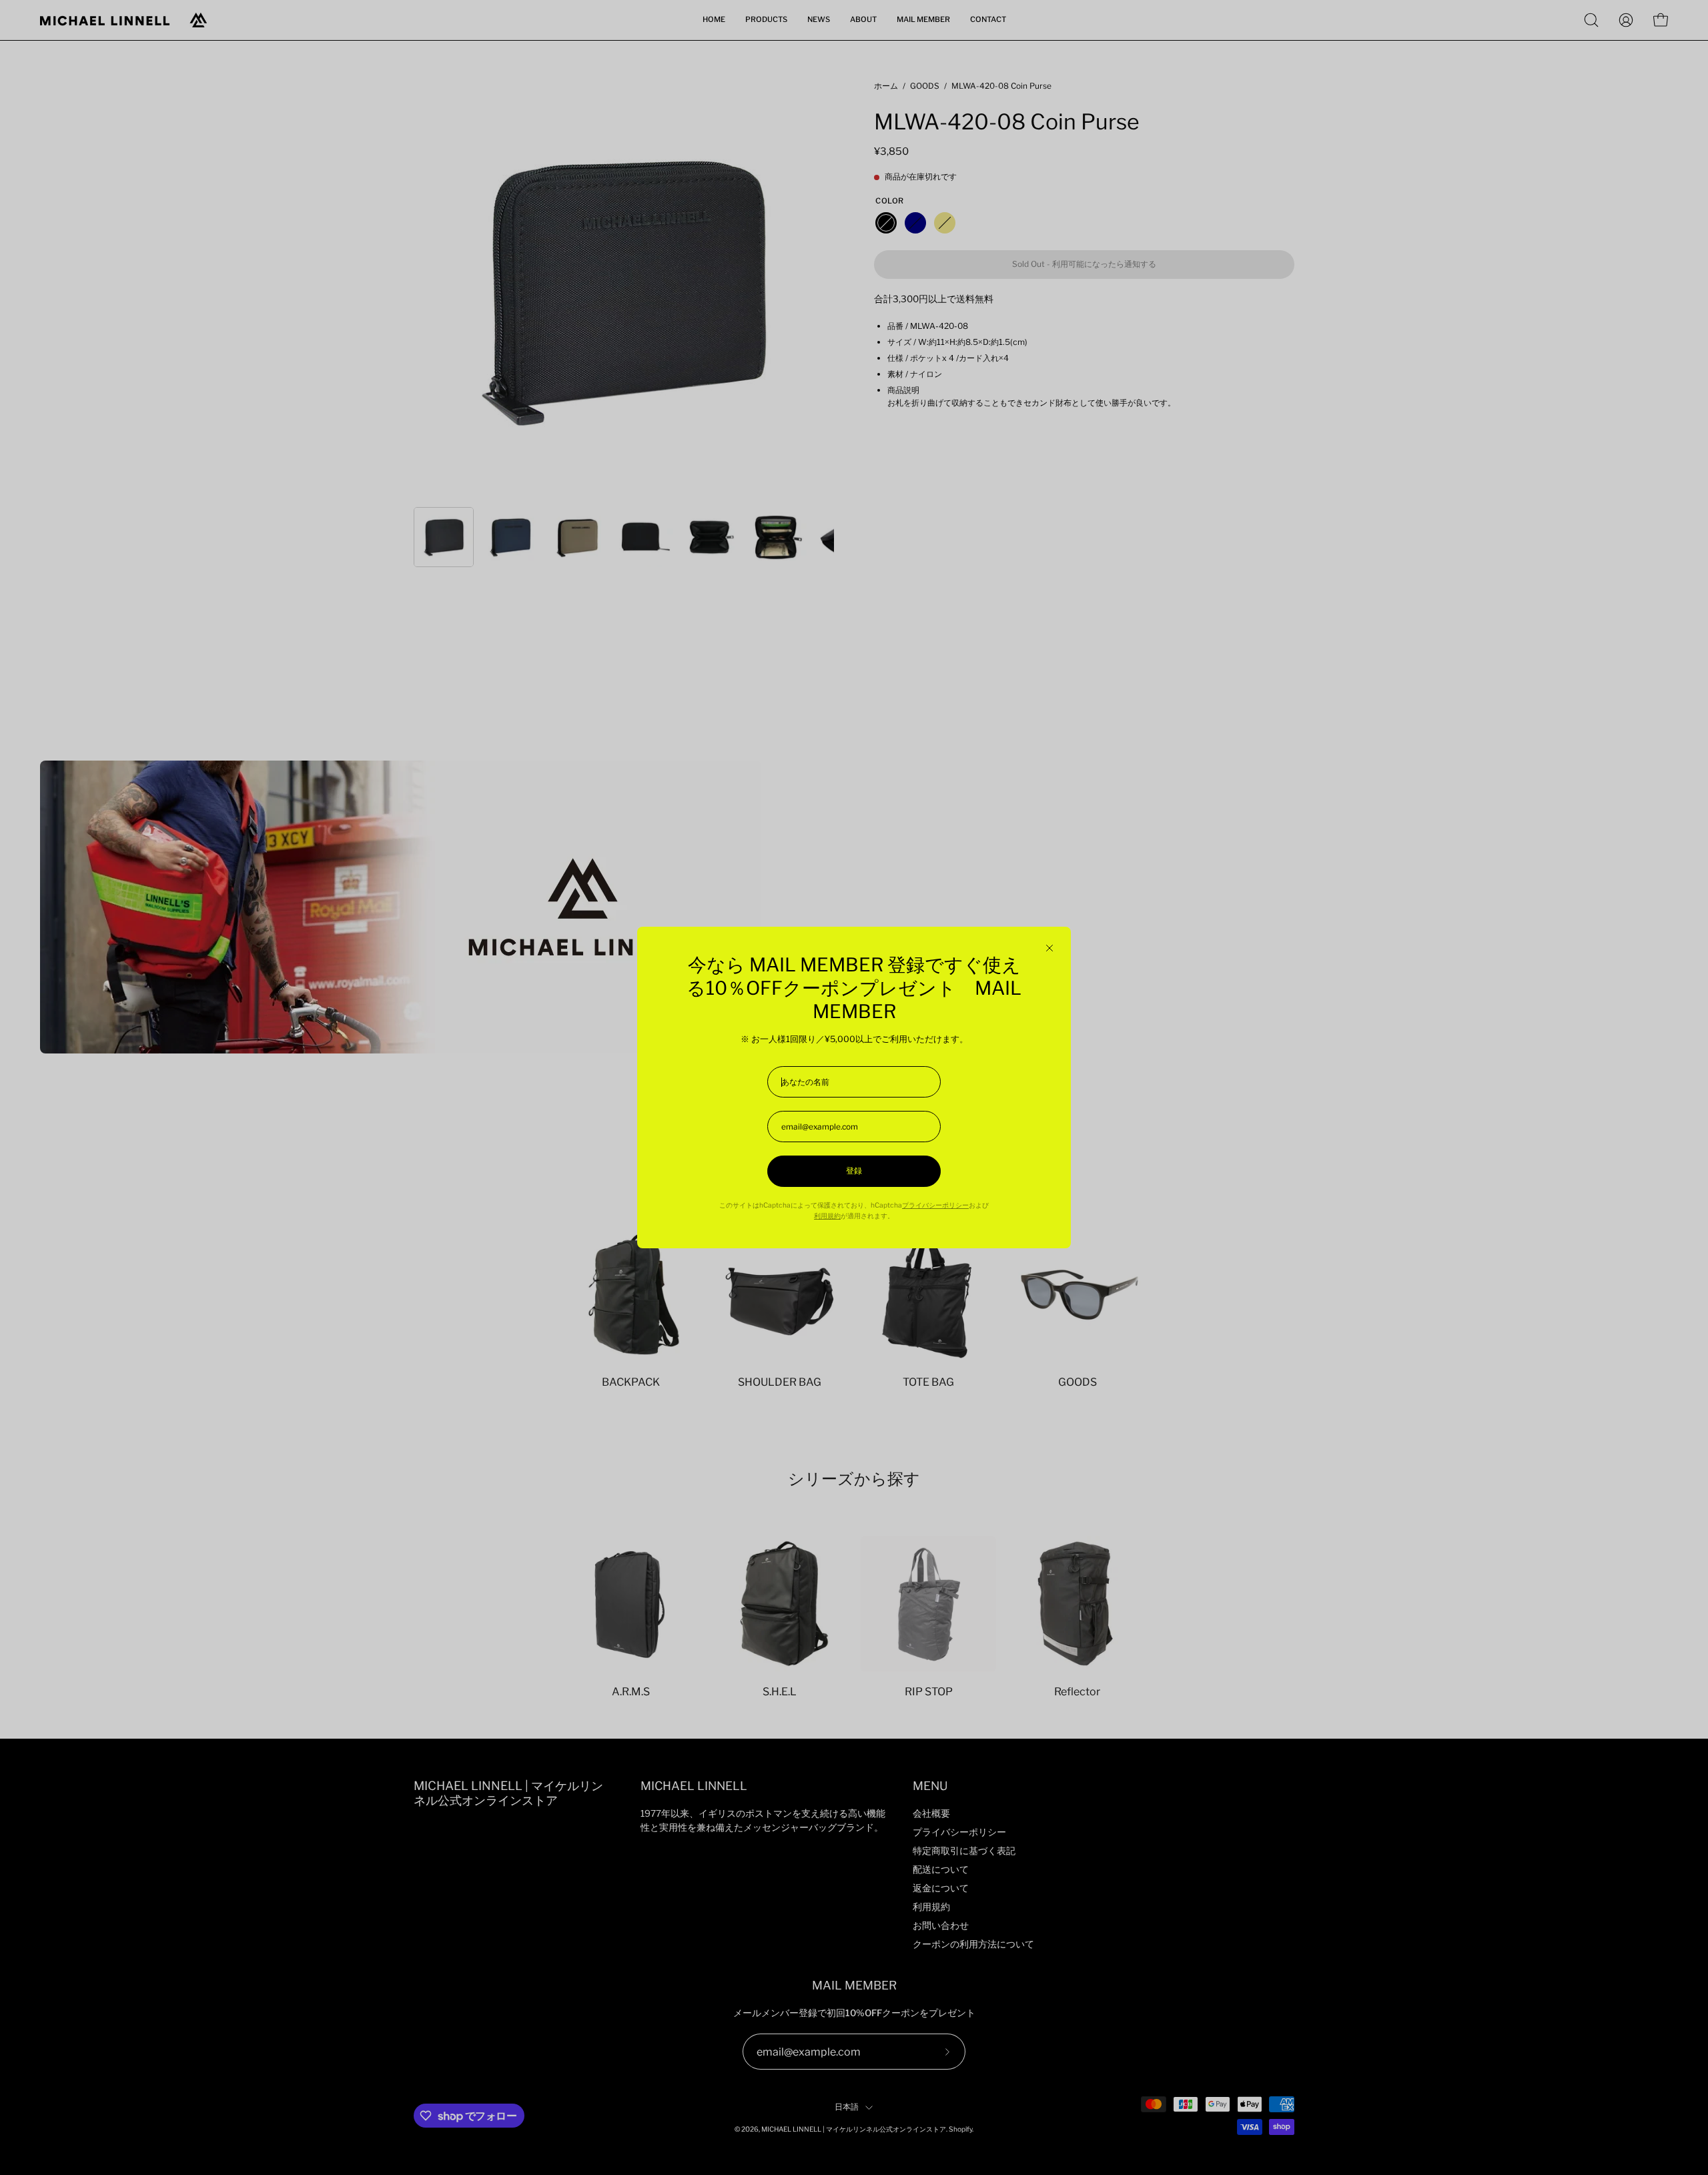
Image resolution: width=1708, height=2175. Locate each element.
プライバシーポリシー (935, 1205)
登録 (854, 1171)
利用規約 (827, 1216)
